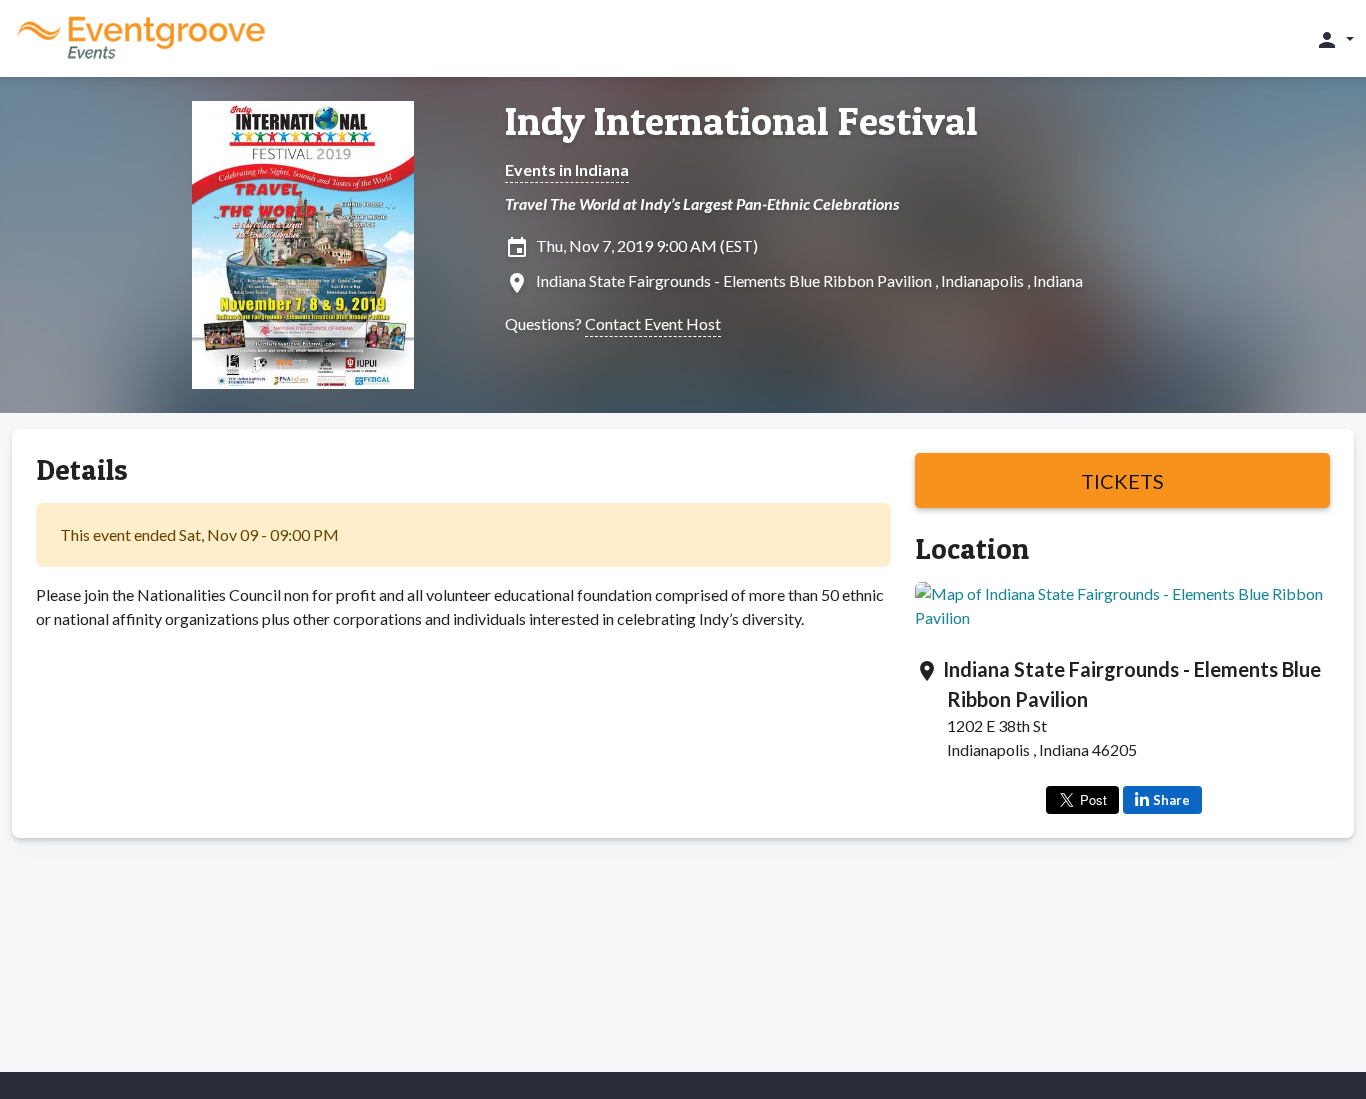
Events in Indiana (567, 169)
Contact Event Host (653, 323)
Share (1171, 800)
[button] (1334, 39)
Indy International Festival (741, 121)
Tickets (1122, 481)
